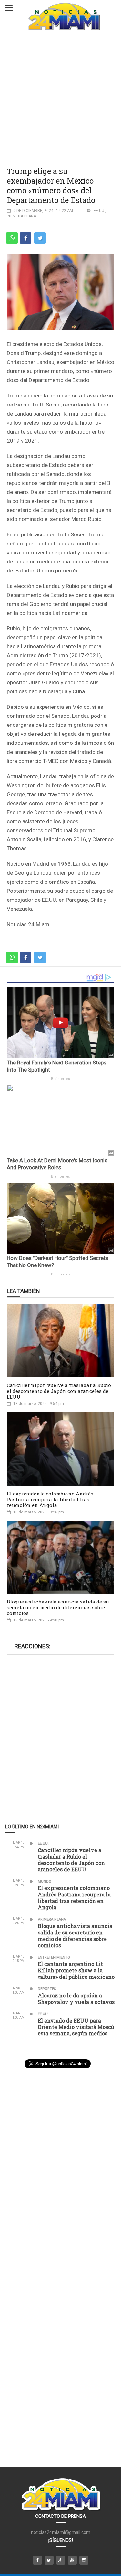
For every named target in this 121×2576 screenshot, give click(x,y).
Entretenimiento (54, 1957)
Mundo (45, 1882)
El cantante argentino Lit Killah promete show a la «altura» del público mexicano (76, 1970)
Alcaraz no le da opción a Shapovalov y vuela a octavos (76, 1999)
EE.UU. (99, 211)
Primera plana (21, 216)
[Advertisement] (60, 96)
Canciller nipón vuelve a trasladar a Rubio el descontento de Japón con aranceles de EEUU (59, 1391)
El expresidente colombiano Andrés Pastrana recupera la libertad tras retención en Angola (50, 1499)
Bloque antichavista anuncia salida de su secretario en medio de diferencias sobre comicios (58, 1607)
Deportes (47, 1989)
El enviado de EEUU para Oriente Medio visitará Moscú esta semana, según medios (76, 2027)
